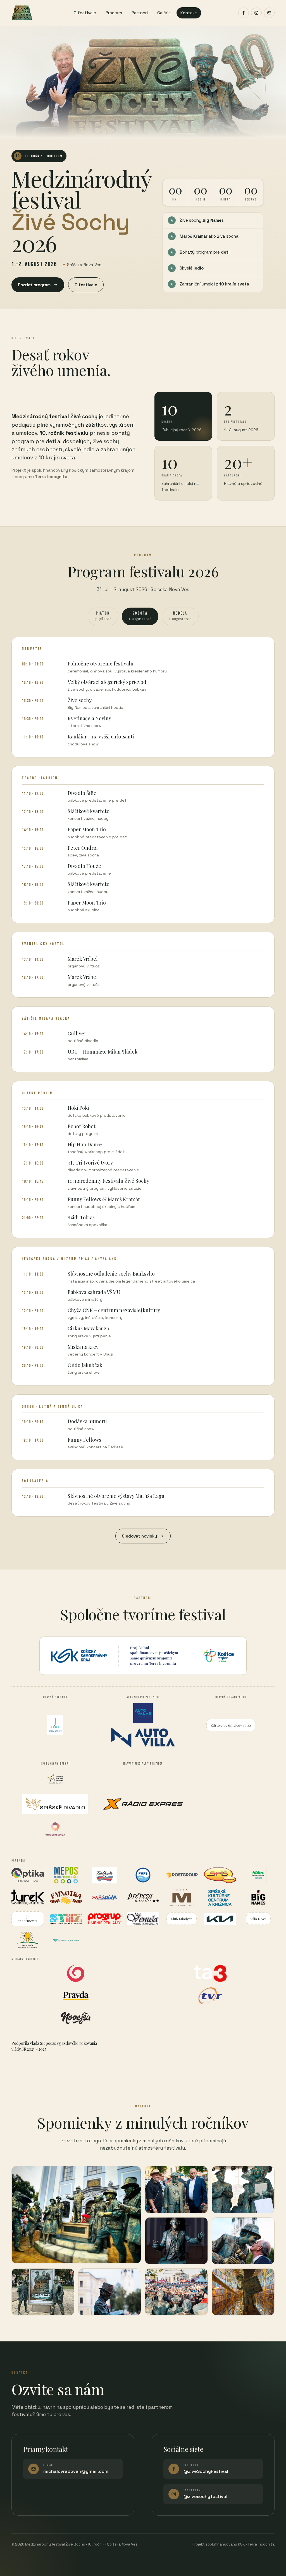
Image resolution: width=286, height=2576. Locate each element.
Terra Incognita (162, 1663)
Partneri (140, 13)
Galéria (164, 13)
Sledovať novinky (139, 1536)
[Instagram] (256, 13)
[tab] (103, 616)
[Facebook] (244, 13)
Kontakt (189, 13)
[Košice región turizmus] (219, 1656)
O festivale (85, 13)
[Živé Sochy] (22, 13)
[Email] (269, 13)
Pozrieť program (34, 285)
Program (114, 13)
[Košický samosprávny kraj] (79, 1656)
